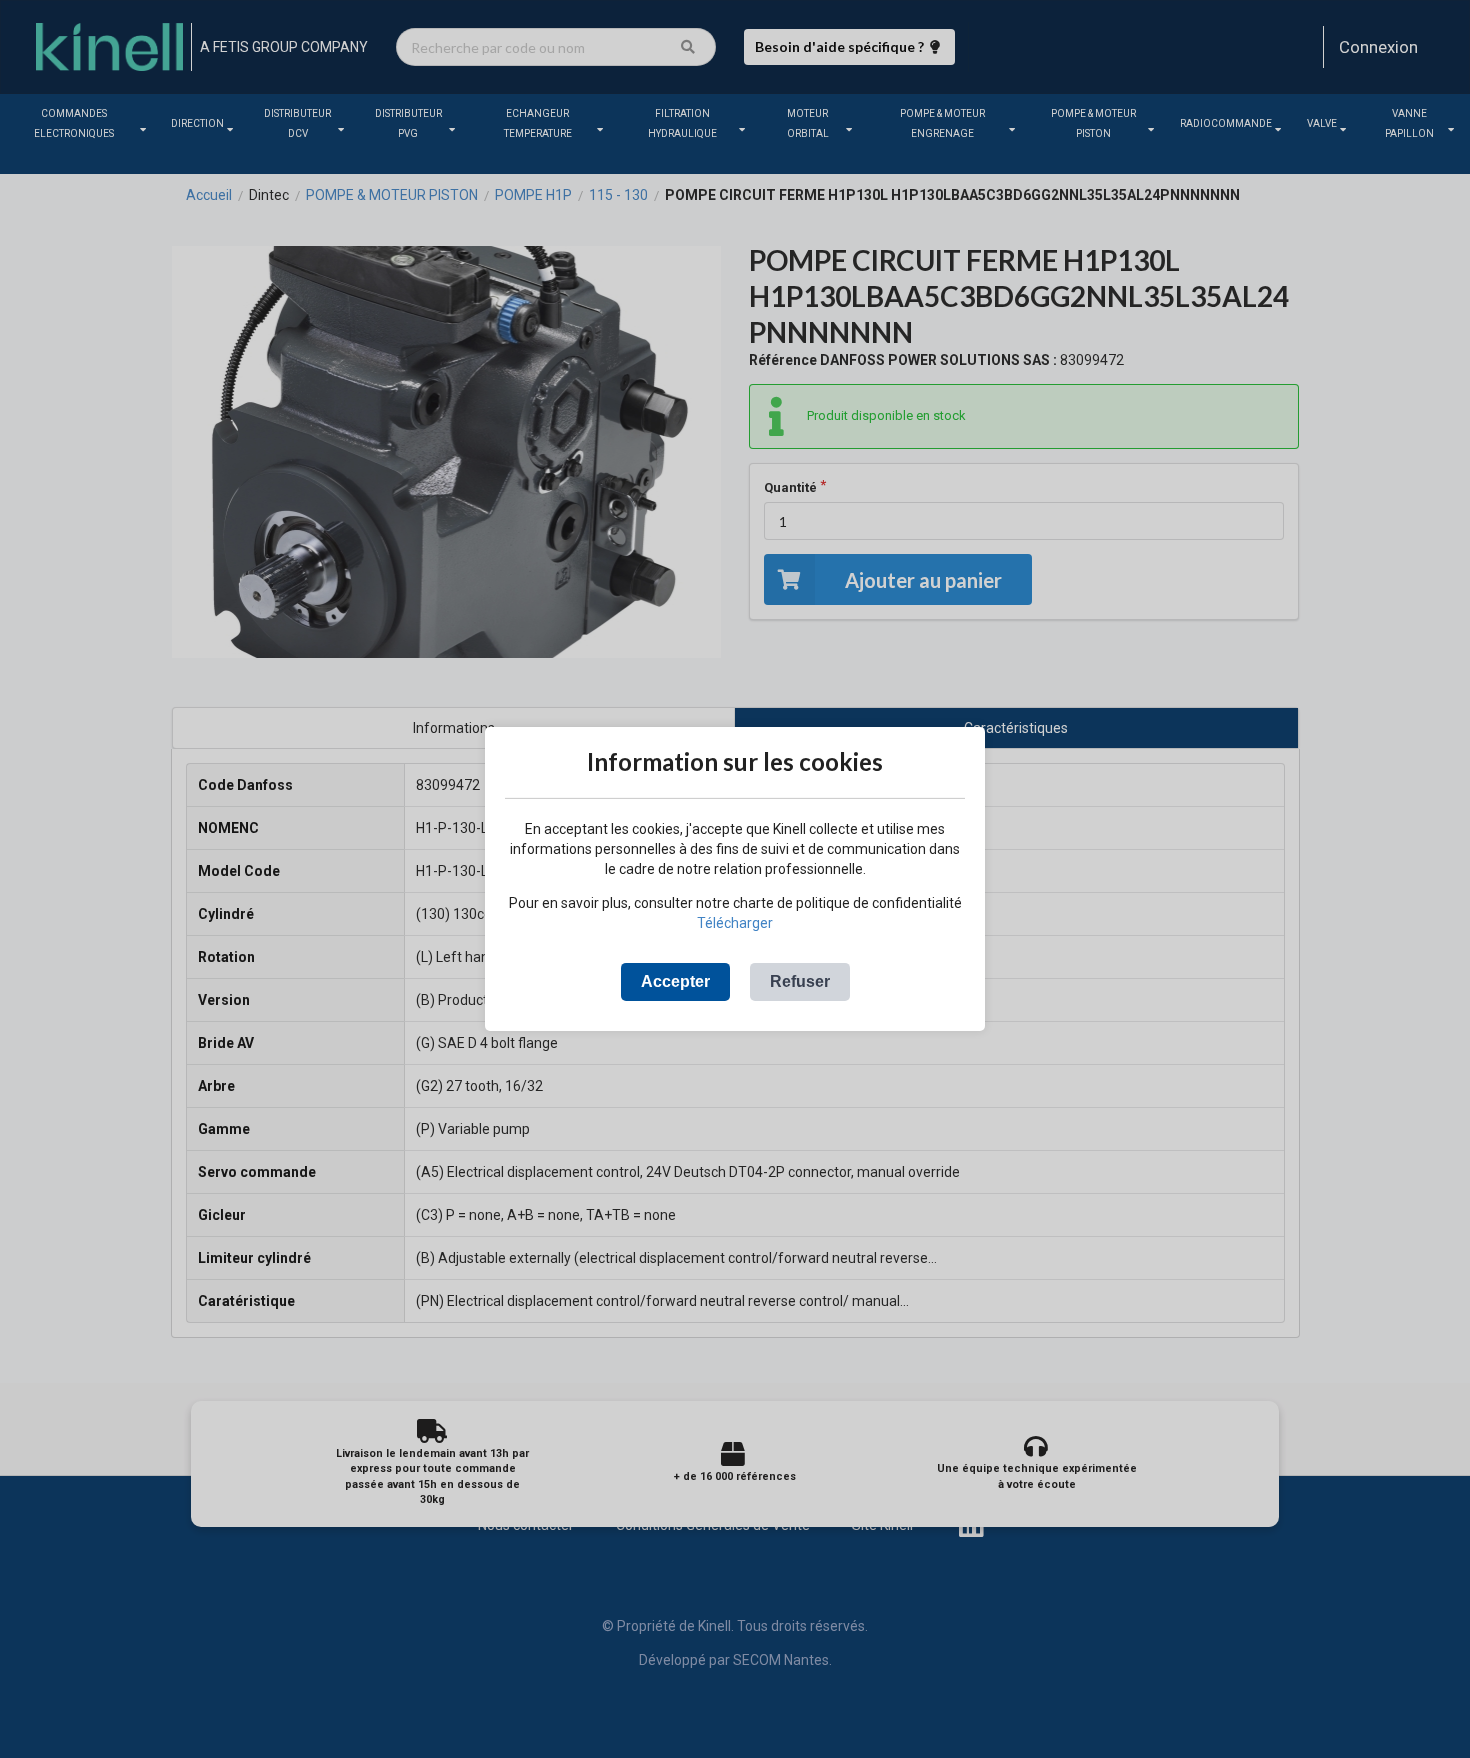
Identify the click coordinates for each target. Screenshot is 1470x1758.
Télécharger (735, 923)
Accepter (675, 981)
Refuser (800, 981)
